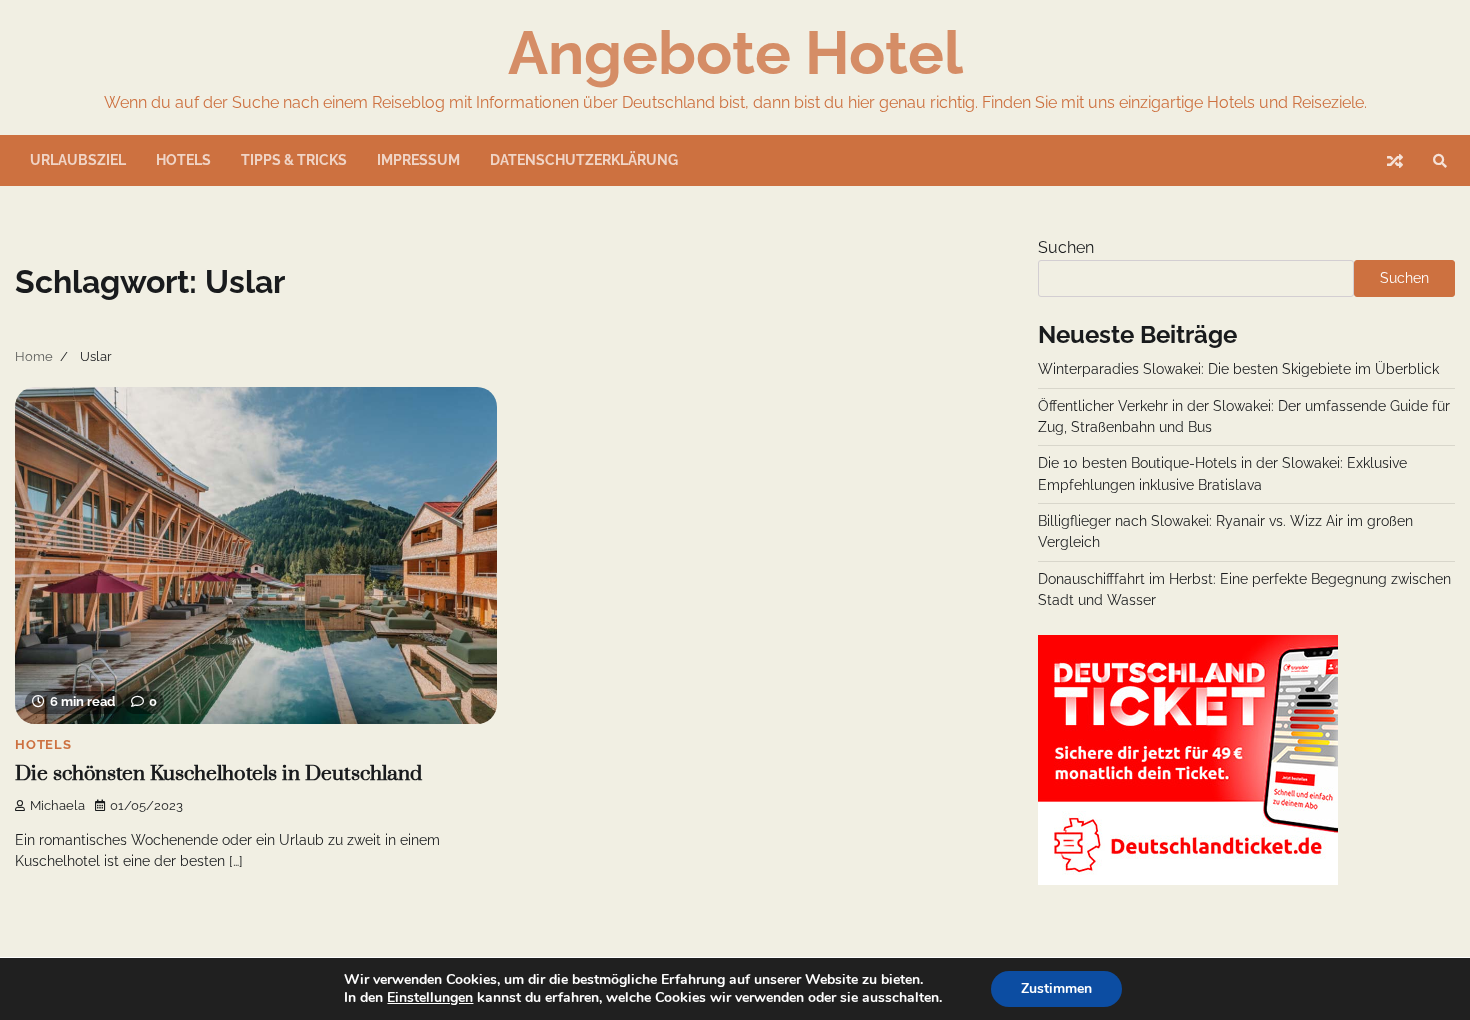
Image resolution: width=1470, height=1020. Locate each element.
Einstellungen (430, 998)
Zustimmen (1056, 988)
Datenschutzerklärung (584, 160)
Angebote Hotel (735, 53)
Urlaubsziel (78, 160)
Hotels (183, 160)
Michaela (57, 805)
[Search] (1440, 161)
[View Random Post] (1395, 161)
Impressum (418, 160)
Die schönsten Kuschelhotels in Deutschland (218, 774)
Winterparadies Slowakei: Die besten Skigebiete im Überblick (1238, 369)
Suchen (1066, 247)
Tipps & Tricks (294, 160)
